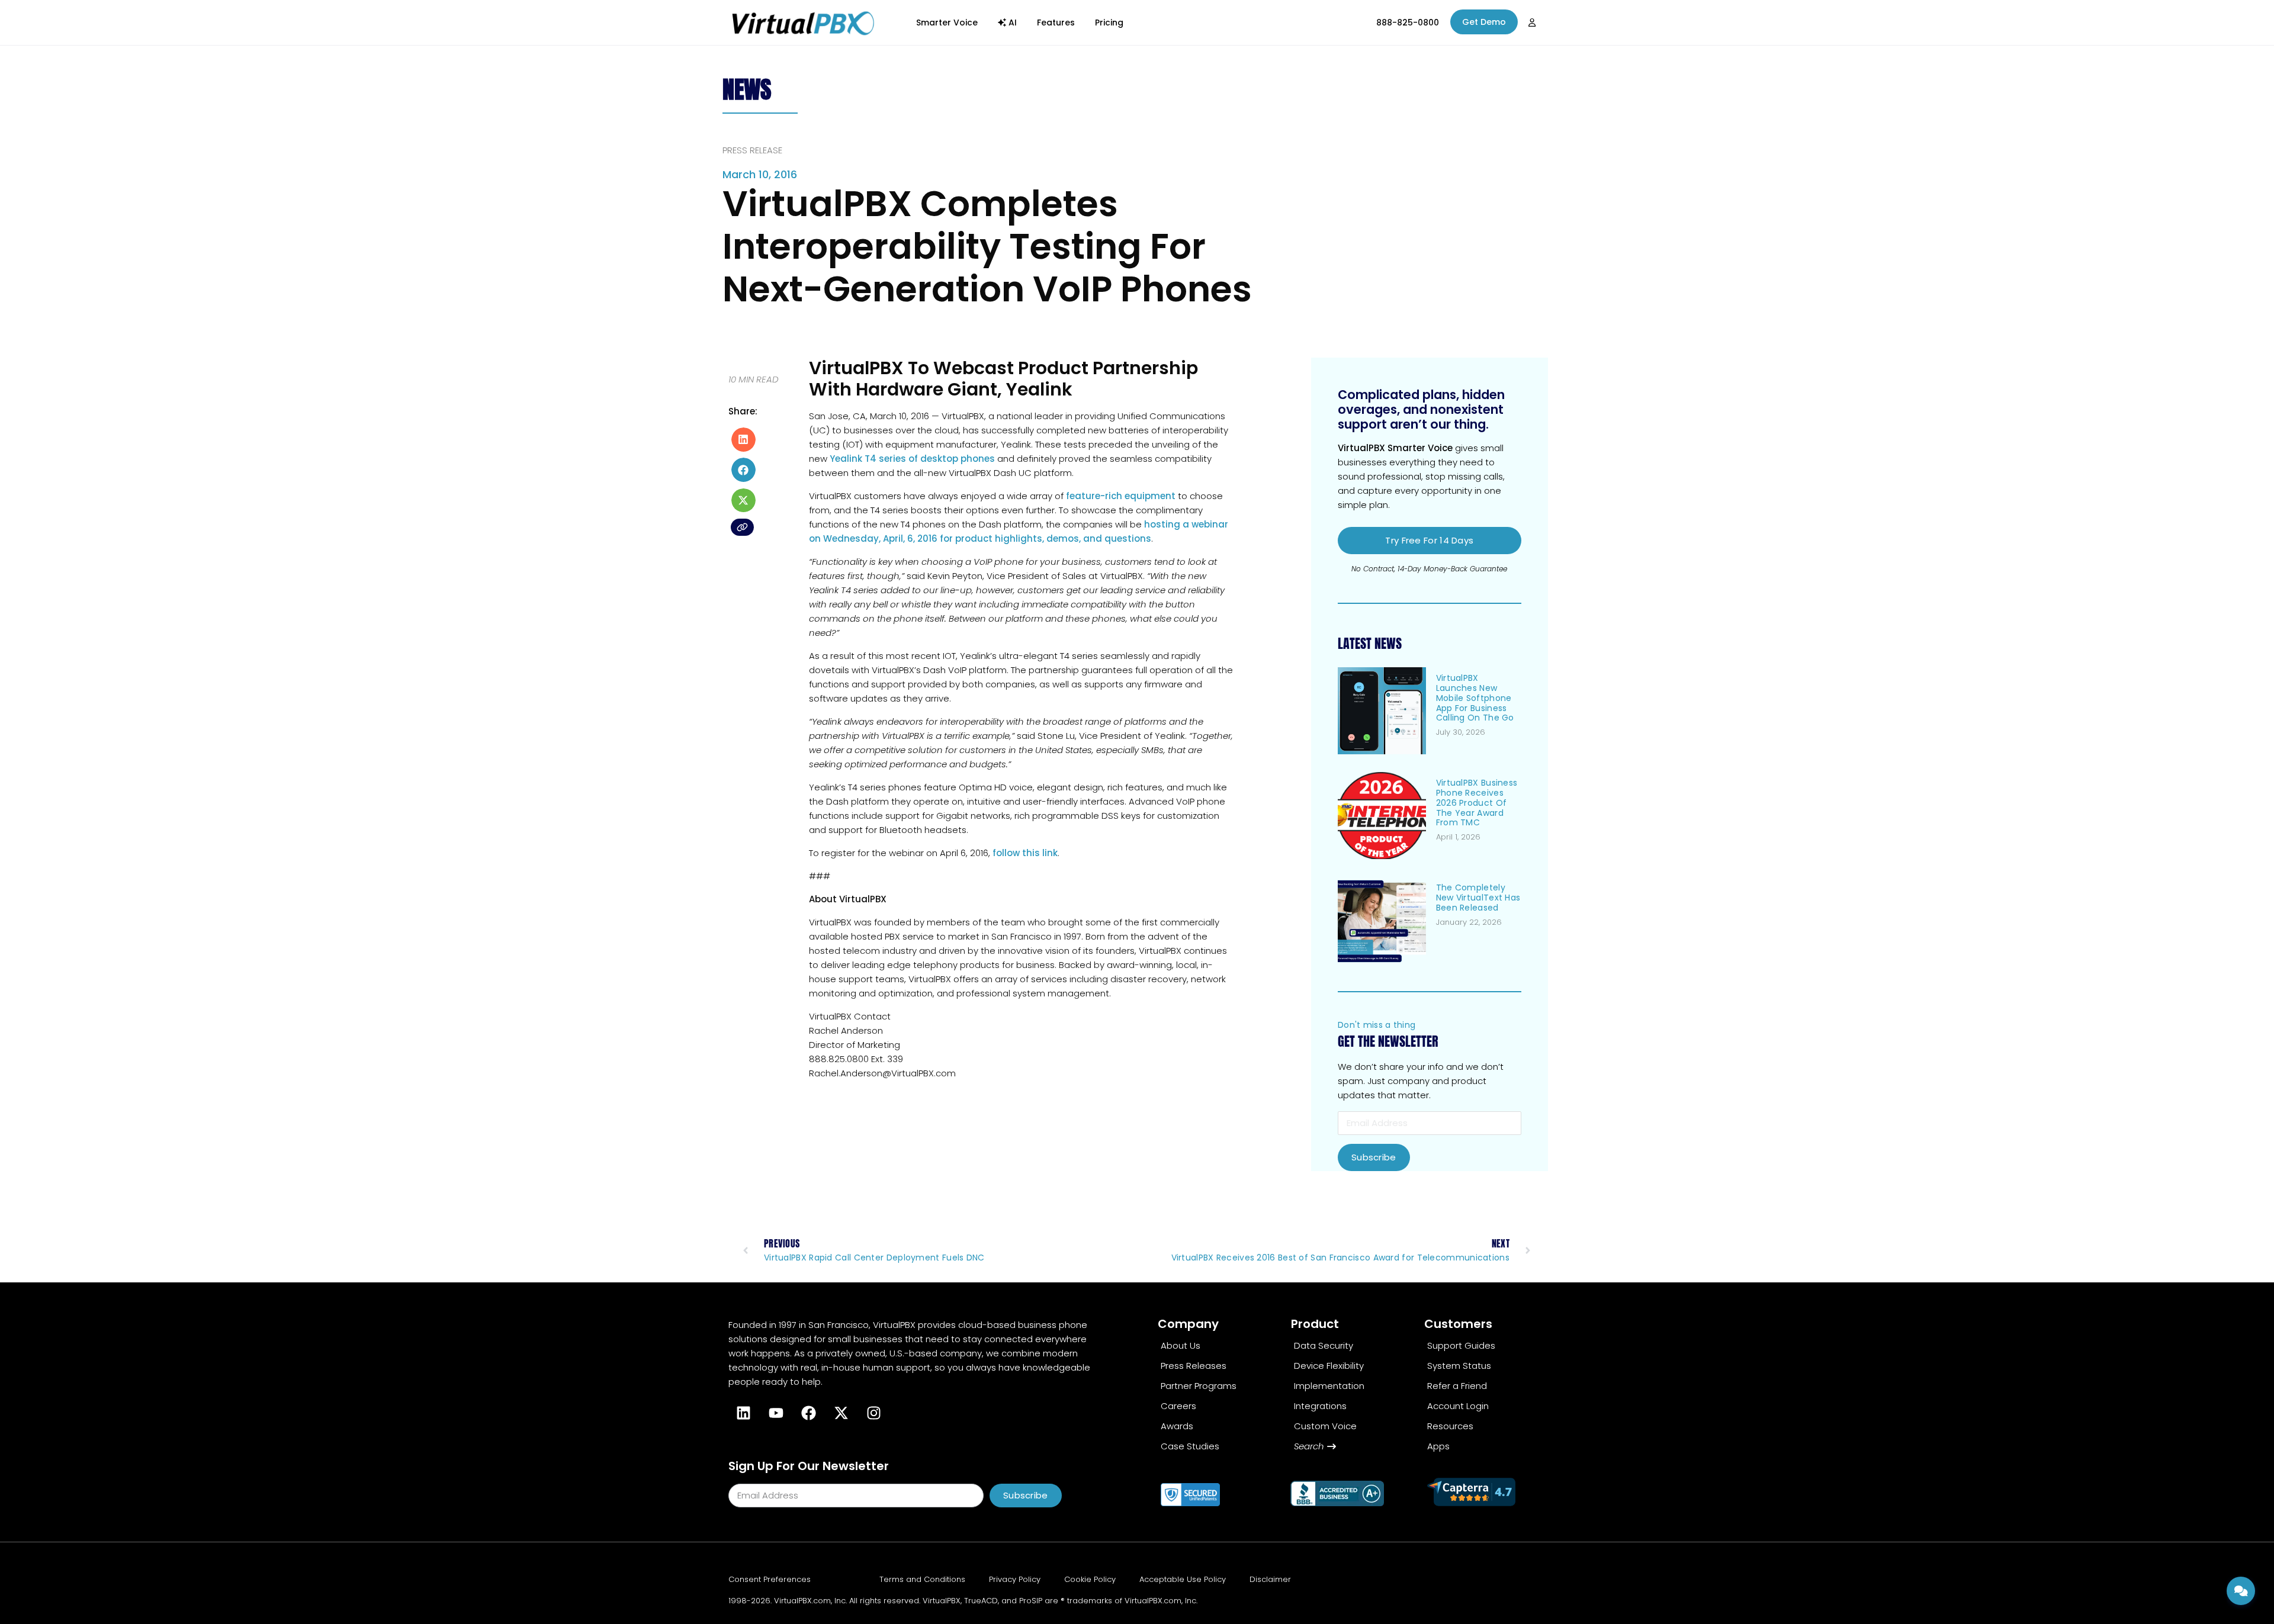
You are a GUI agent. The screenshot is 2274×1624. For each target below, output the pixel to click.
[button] (743, 440)
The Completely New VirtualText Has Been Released (1478, 898)
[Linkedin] (743, 1413)
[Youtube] (776, 1413)
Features (1056, 22)
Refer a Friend (1457, 1386)
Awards (1177, 1426)
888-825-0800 (1408, 22)
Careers (1178, 1406)
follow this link (1025, 853)
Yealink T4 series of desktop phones (912, 459)
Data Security (1324, 1345)
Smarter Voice (947, 22)
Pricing (1109, 22)
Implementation (1329, 1386)
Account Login (1458, 1406)
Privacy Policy (1015, 1579)
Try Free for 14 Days (1429, 540)
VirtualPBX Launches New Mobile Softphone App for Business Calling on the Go (1475, 698)
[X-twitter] (841, 1413)
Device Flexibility (1329, 1366)
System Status (1459, 1366)
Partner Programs (1199, 1386)
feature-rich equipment (1121, 496)
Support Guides (1461, 1345)
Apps (1438, 1446)
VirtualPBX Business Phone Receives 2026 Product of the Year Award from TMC (1477, 803)
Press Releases (1194, 1366)
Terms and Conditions (922, 1579)
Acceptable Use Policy (1183, 1579)
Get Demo (1484, 22)
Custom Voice (1325, 1426)
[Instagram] (873, 1413)
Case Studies (1190, 1446)
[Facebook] (808, 1413)
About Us (1181, 1345)
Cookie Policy (1090, 1579)
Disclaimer (1270, 1579)
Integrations (1320, 1406)
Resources (1450, 1426)
